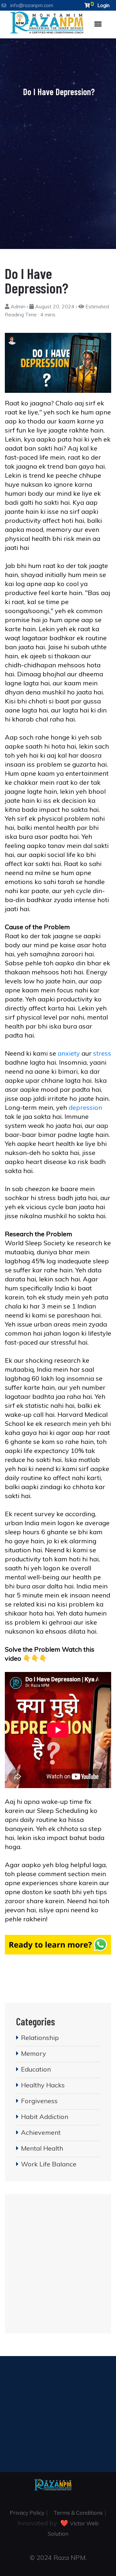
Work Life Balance (49, 2164)
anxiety (69, 1053)
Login (103, 5)
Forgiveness (39, 2101)
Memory (34, 2053)
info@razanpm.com (32, 5)
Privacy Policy (27, 2513)
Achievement (41, 2132)
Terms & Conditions (78, 2513)
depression (85, 1107)
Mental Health (42, 2148)
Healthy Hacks (43, 2085)
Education (36, 2069)
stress (102, 1053)
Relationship (40, 2038)
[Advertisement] (58, 164)
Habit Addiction (45, 2117)
